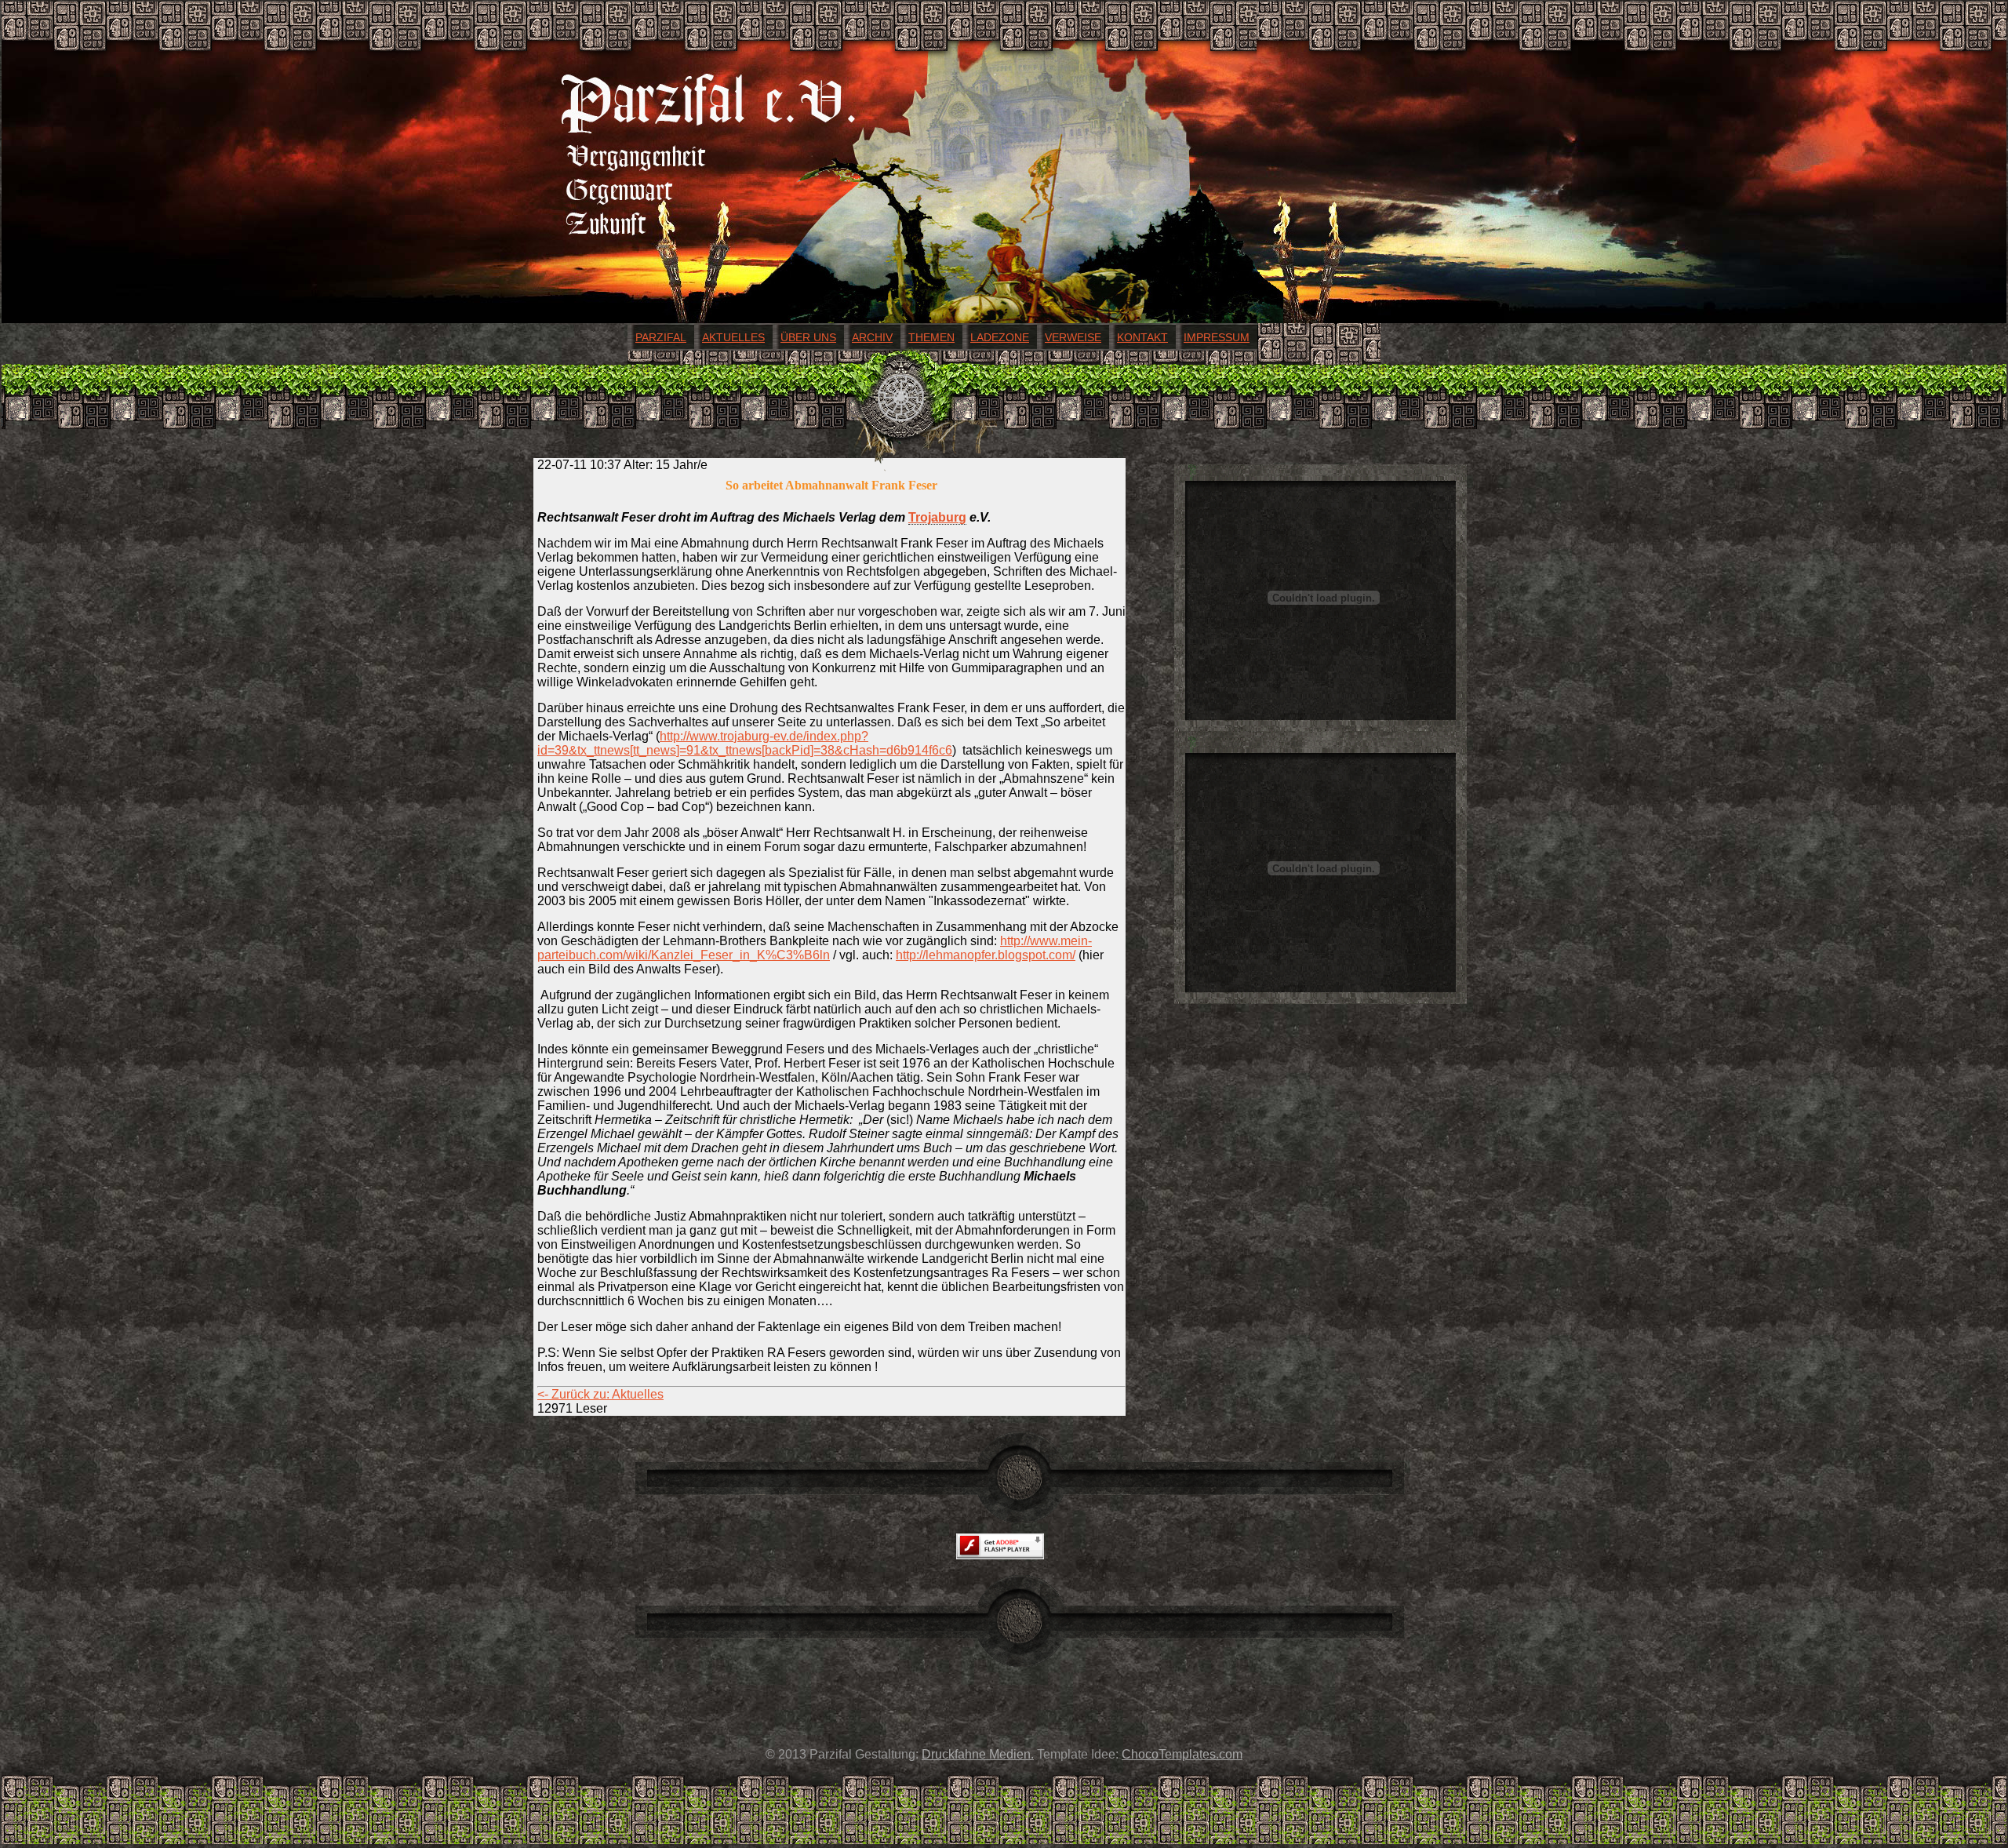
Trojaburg (937, 517)
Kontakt (1142, 337)
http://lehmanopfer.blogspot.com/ (986, 955)
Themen (931, 337)
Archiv (872, 337)
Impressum (1217, 337)
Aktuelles (733, 337)
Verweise (1073, 337)
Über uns (808, 337)
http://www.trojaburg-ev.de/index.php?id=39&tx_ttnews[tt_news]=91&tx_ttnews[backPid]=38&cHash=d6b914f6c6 (745, 743)
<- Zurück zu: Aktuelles (600, 1394)
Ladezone (1000, 337)
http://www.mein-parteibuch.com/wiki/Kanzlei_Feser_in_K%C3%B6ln (815, 948)
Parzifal (661, 337)
